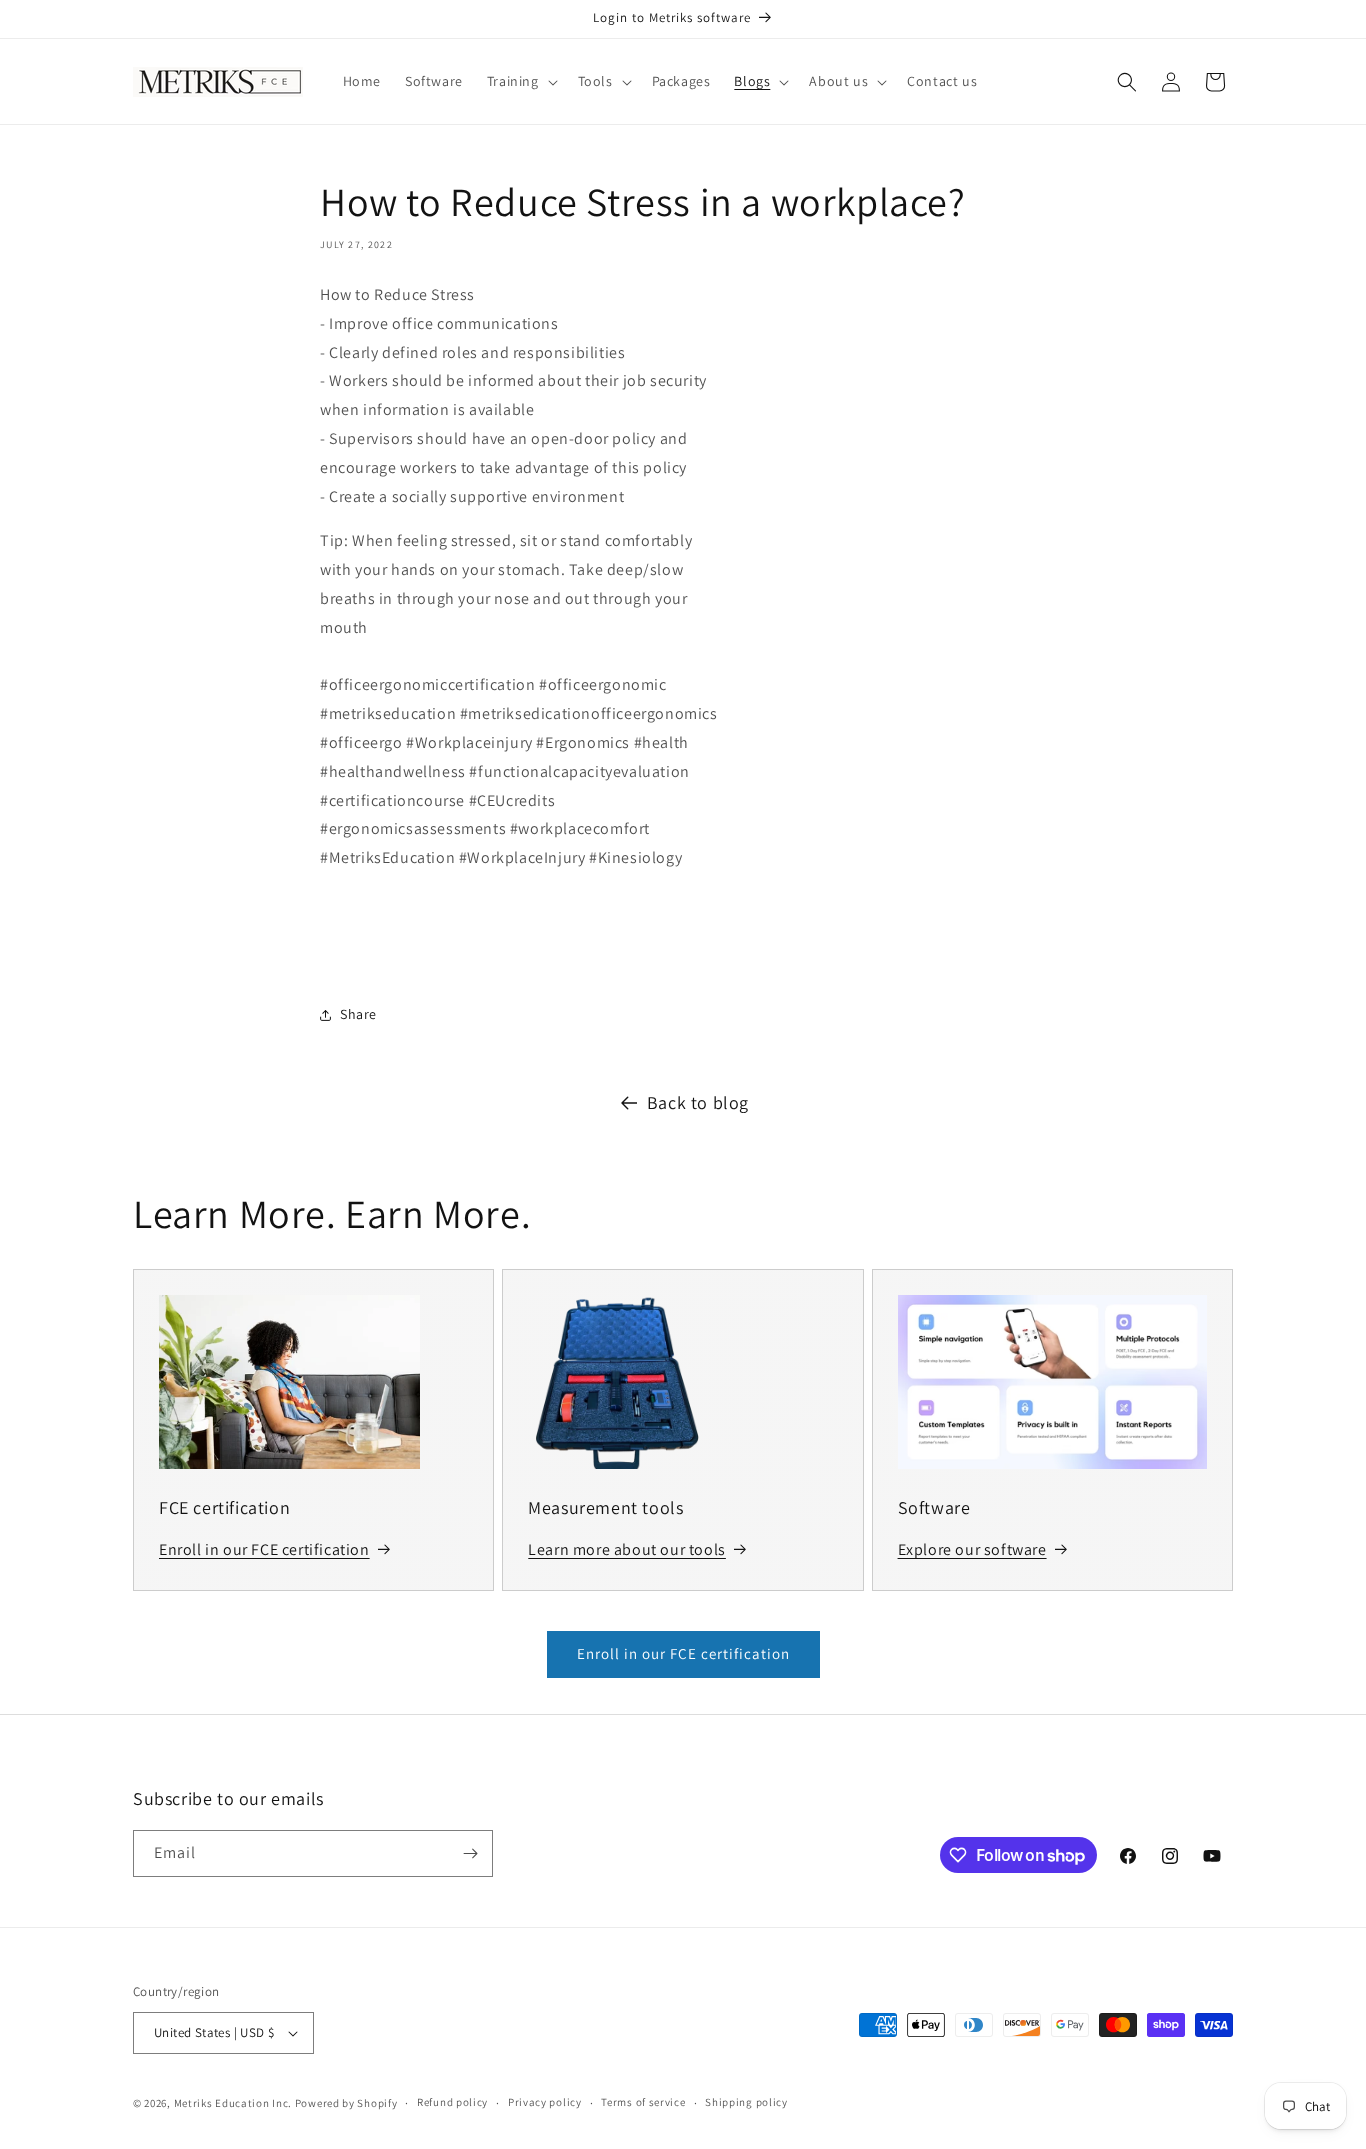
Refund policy (452, 2102)
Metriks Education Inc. (233, 2103)
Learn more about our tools (627, 1549)
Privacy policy (545, 2102)
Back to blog (698, 1102)
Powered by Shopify (346, 2103)
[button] (520, 81)
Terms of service (643, 2102)
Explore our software (972, 1549)
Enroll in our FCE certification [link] (264, 1549)
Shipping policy (746, 2102)
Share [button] (358, 1014)
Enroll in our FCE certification (683, 1653)
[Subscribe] (470, 1853)
